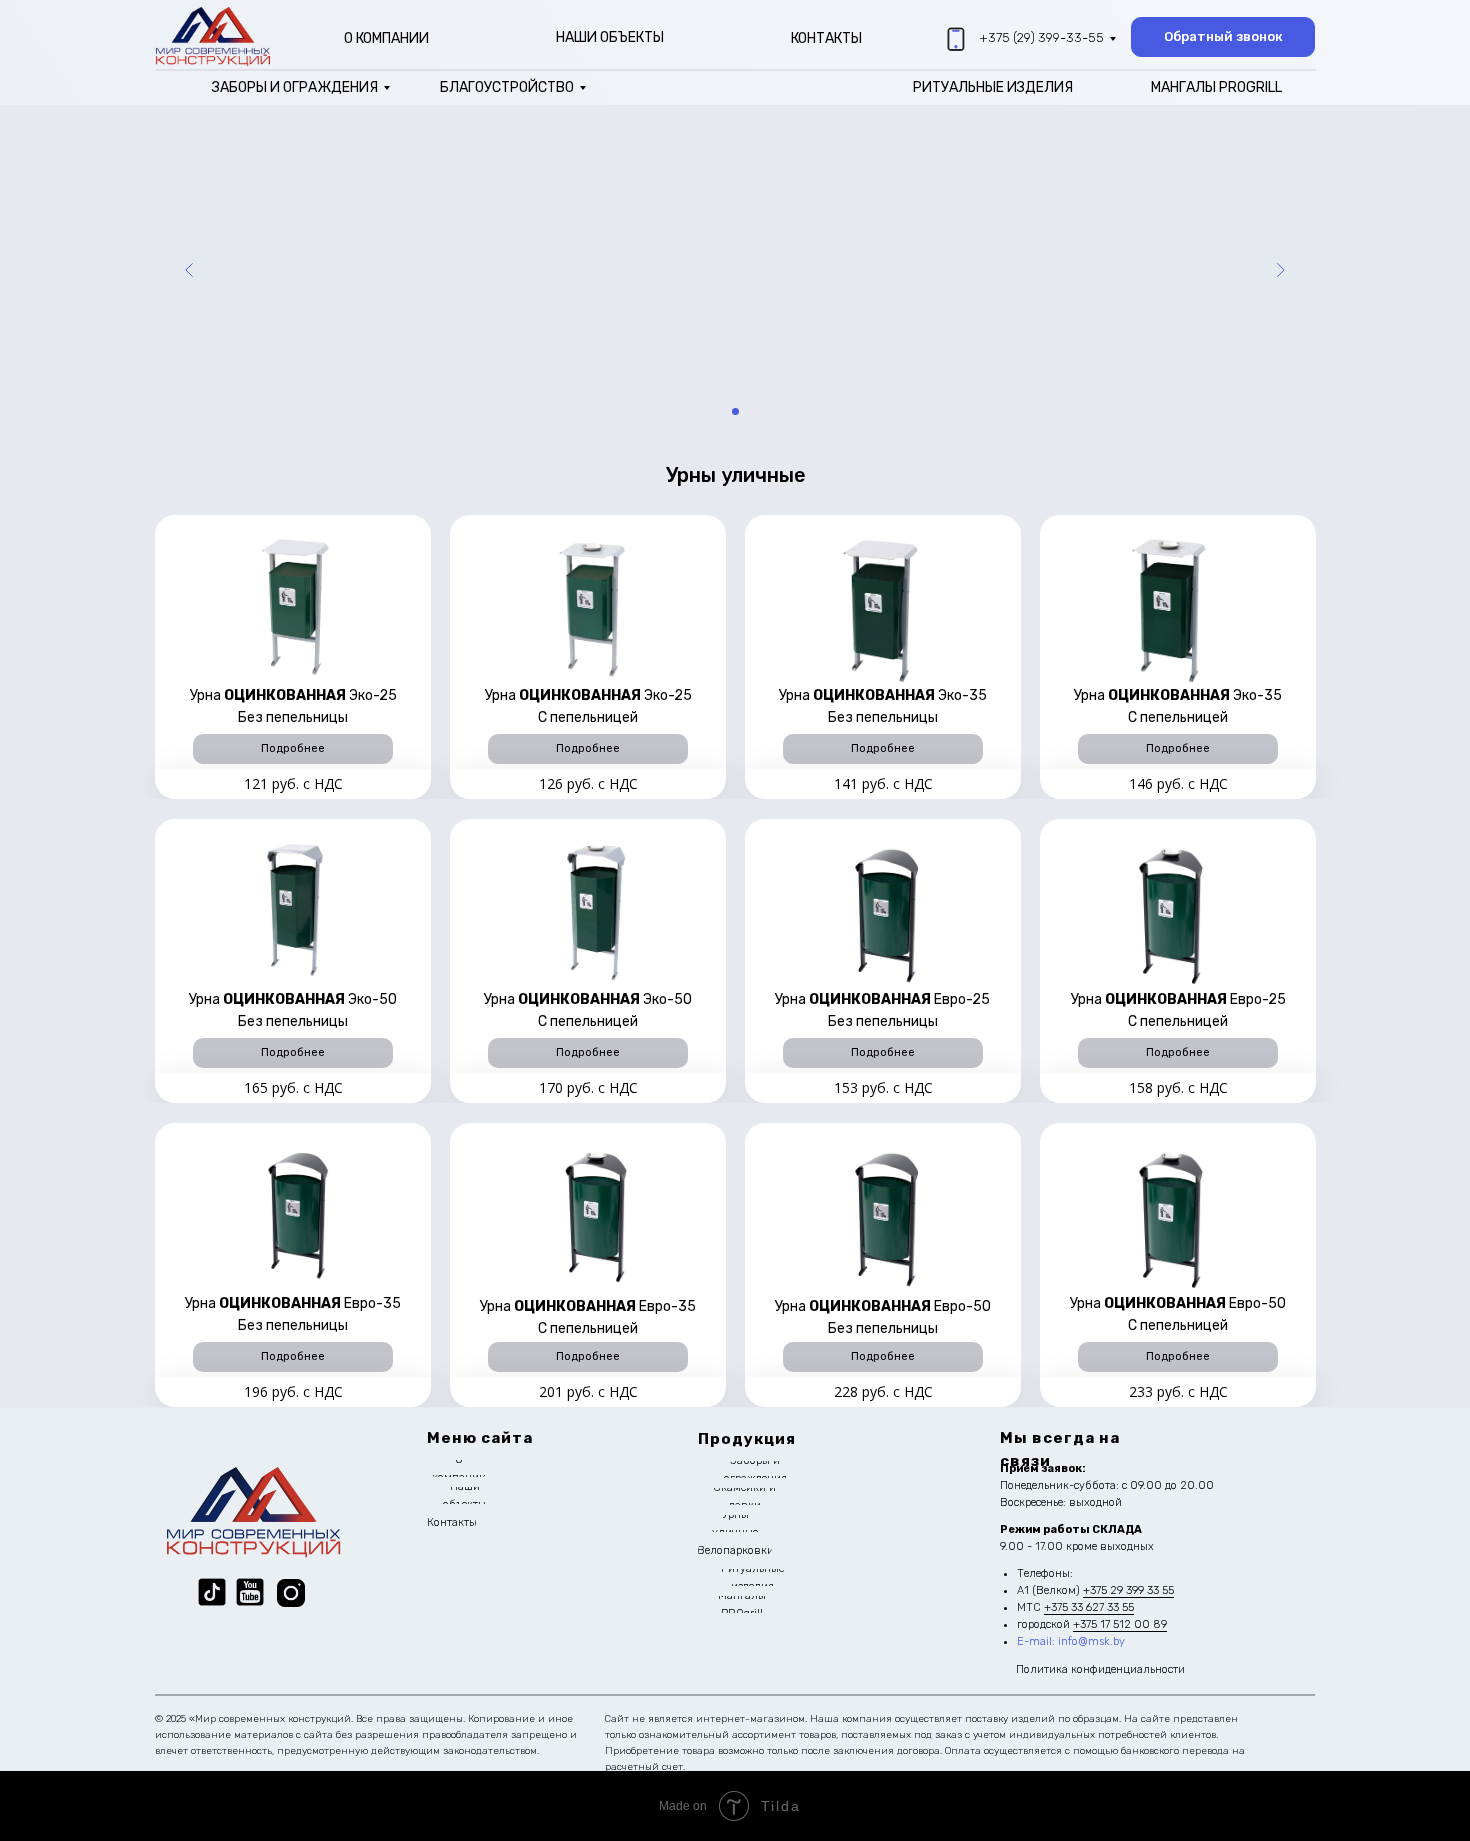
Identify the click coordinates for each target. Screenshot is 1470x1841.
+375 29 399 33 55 (1128, 1590)
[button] (1223, 37)
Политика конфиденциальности (1100, 1669)
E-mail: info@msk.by (1071, 1641)
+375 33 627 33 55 (1089, 1607)
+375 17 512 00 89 (1120, 1624)
